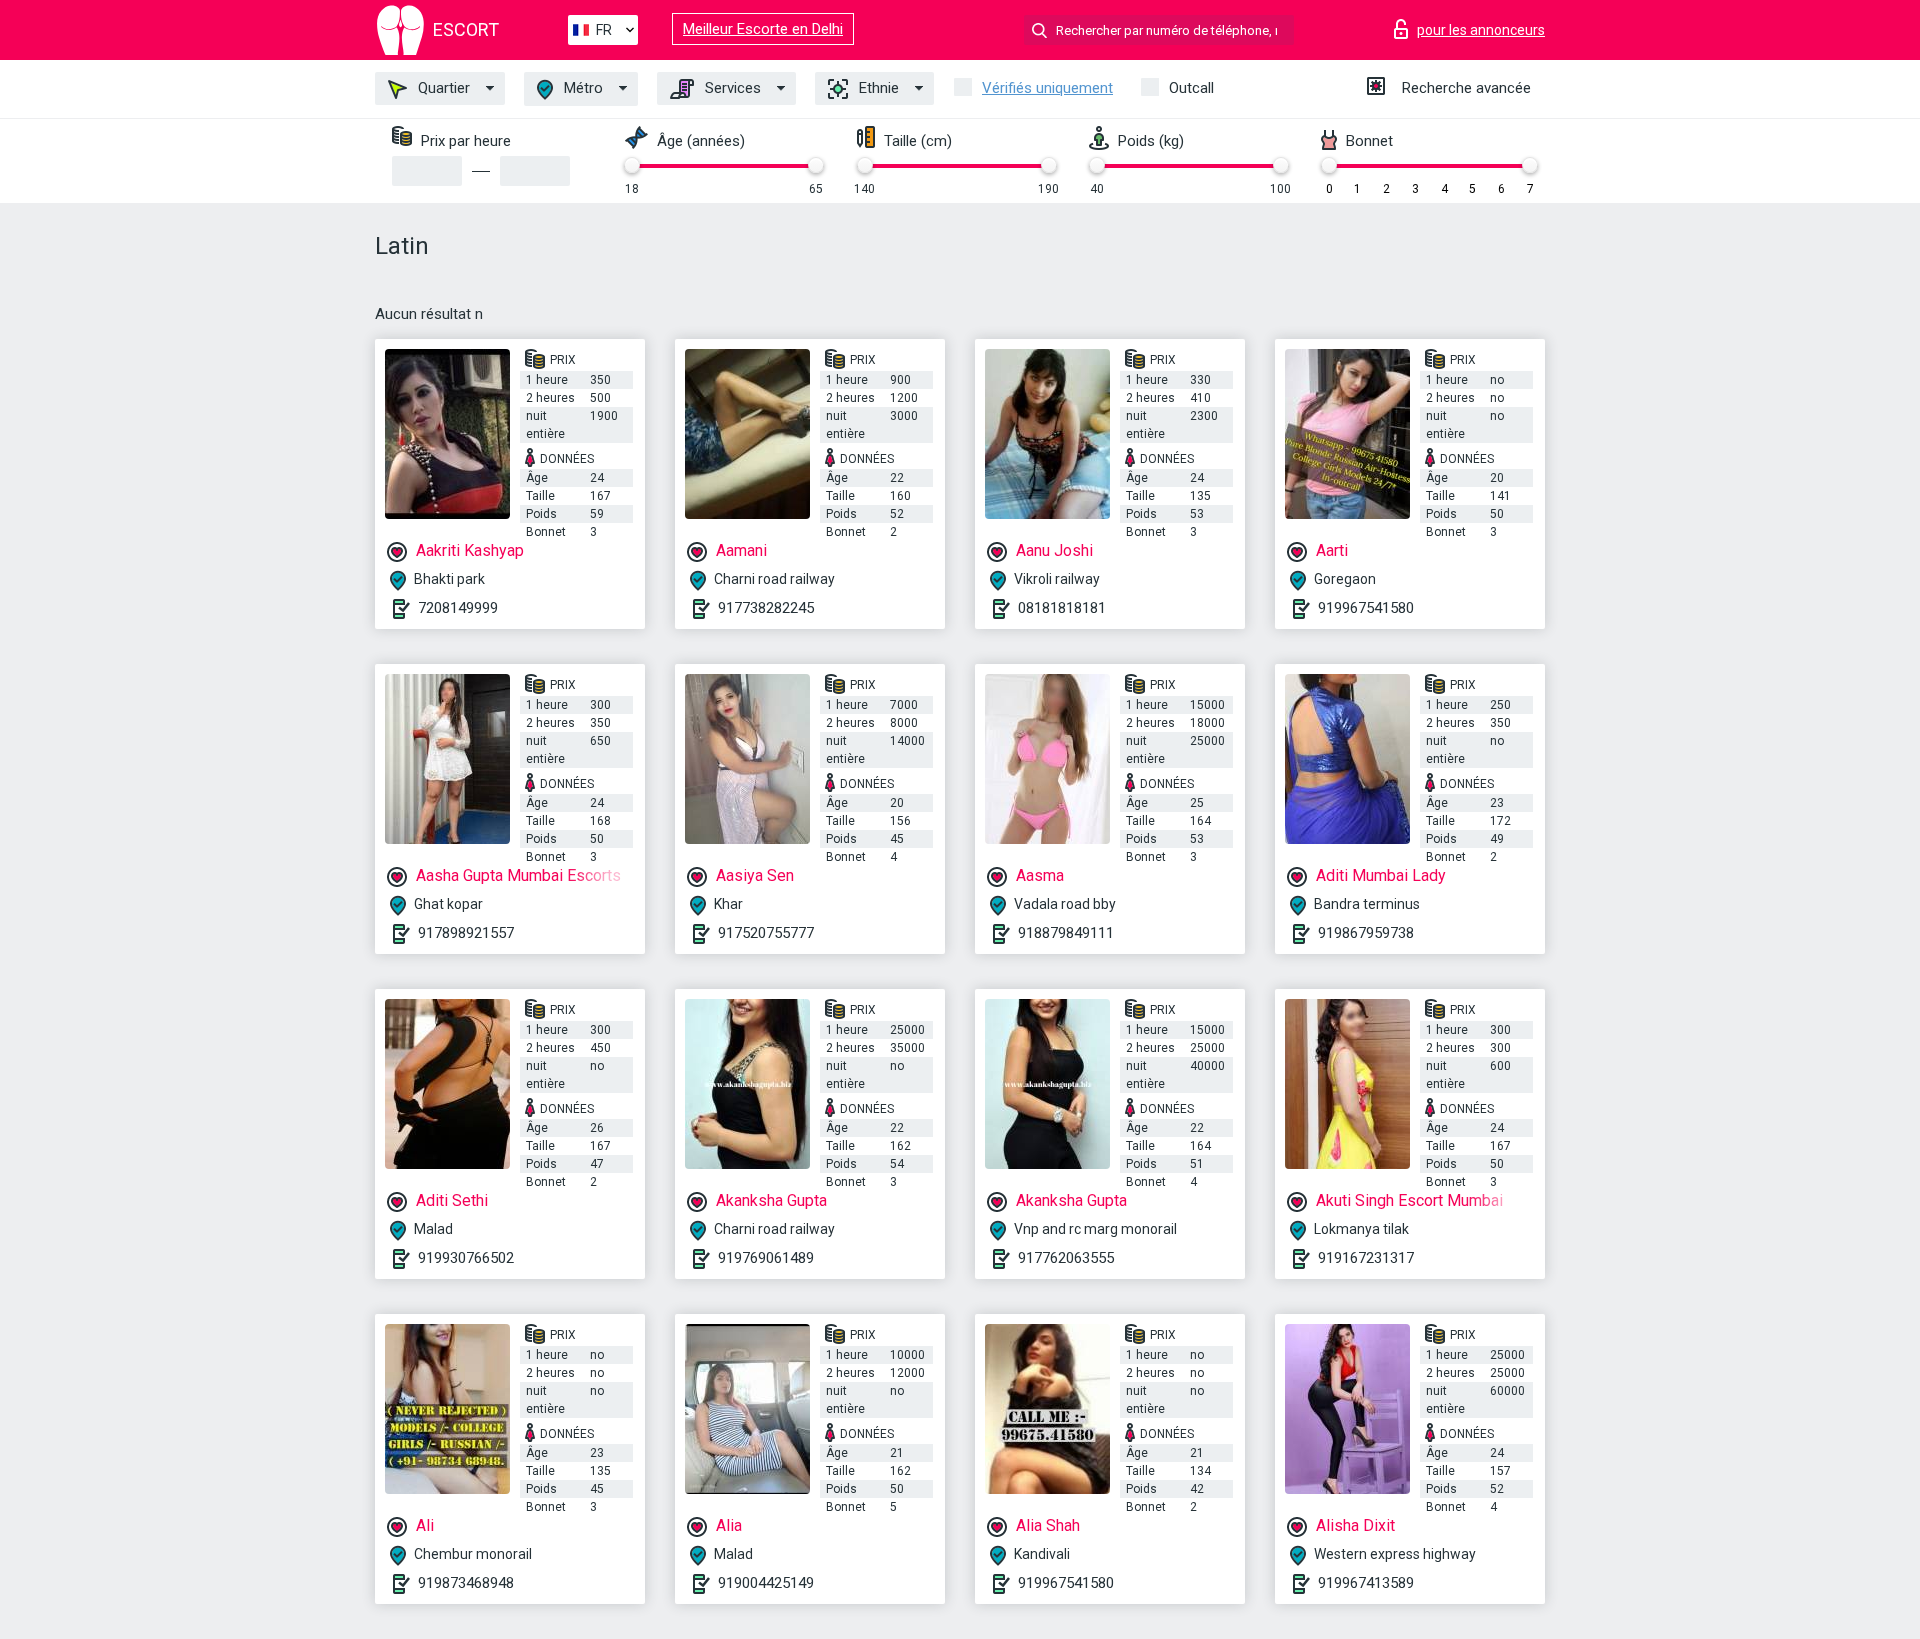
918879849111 (1066, 933)
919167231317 (1366, 1258)
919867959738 (1366, 933)
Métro (581, 88)
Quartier (442, 88)
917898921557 (466, 933)
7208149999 (458, 608)
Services (731, 88)
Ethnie (877, 88)
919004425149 (766, 1583)
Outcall (1191, 88)
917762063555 (1066, 1258)
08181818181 (1062, 608)
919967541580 (1366, 608)
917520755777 (766, 933)
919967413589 (1366, 1583)
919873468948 (466, 1583)
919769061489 (766, 1258)
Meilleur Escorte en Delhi (763, 29)
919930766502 (466, 1258)
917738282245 (766, 608)
